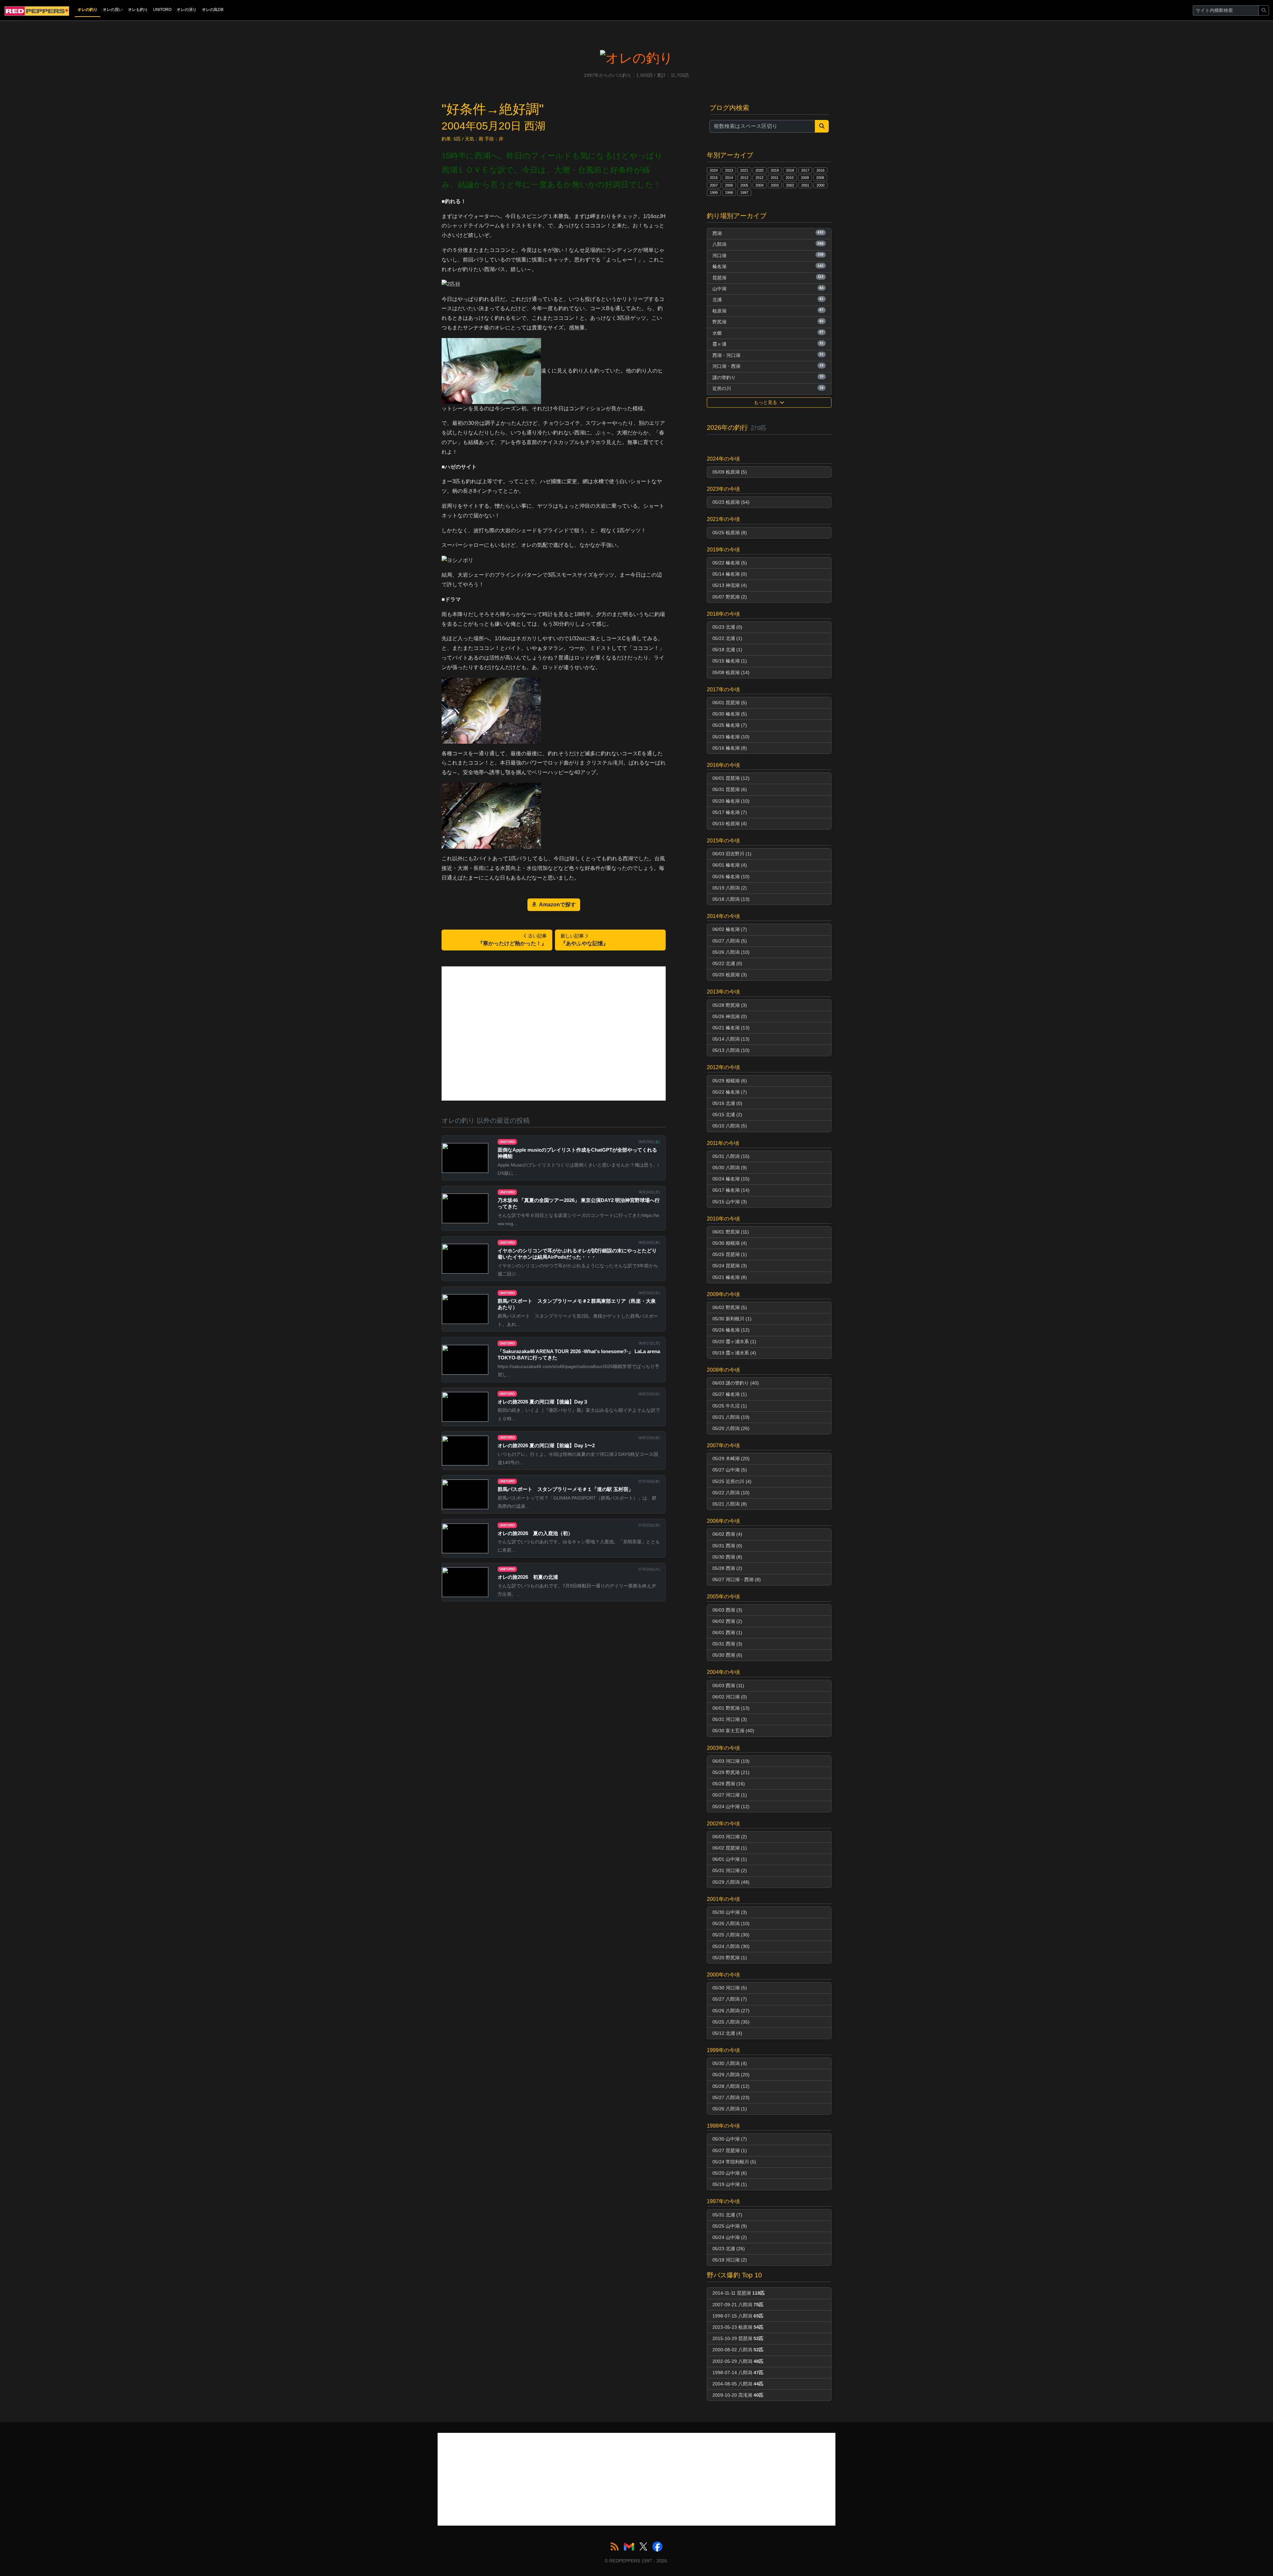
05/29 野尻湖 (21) (731, 1772)
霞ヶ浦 (768, 344)
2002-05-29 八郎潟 (738, 2361)
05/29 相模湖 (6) (730, 1081)
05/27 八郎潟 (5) (730, 941)
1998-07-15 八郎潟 (738, 2316)
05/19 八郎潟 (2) (730, 888)
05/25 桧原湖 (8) (730, 533)
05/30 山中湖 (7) (730, 2139)
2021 (744, 170)
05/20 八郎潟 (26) (731, 1428)
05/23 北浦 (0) (727, 627)
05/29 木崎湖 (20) (731, 1459)
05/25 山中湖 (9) (730, 2226)
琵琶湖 (768, 277)
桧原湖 (768, 311)
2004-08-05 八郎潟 (738, 2384)
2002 (790, 185)
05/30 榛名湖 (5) (730, 714)
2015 (714, 178)
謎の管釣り (768, 377)
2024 (714, 170)
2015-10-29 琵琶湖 (738, 2338)
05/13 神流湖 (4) (730, 585)
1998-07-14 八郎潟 (738, 2373)
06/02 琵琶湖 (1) (730, 1848)
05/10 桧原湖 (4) (730, 824)
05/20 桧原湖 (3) (730, 975)
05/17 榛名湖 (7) (730, 812)
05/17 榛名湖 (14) (731, 1190)
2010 (790, 178)
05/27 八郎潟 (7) (730, 1999)
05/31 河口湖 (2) (730, 1870)
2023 (729, 170)
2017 (805, 170)
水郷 (768, 333)
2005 (744, 185)
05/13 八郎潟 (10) (731, 1050)
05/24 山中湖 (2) (730, 2237)
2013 (744, 178)
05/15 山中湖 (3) (730, 1202)
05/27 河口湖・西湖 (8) (737, 1579)
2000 (820, 185)
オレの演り (187, 10)
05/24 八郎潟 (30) (731, 1946)
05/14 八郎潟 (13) (731, 1039)
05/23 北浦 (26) (729, 2249)
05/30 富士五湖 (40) (733, 1731)
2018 (790, 170)
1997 (744, 193)
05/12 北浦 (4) (727, 2033)
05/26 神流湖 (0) (730, 1016)
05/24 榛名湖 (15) (731, 1179)
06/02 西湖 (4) (727, 1534)
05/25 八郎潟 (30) (731, 1935)
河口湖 (768, 255)
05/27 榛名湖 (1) (730, 1394)
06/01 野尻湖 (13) (731, 1708)
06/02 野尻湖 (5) (730, 1307)
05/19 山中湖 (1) (730, 2184)
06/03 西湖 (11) (728, 1686)
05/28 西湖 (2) (727, 1568)
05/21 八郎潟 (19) (731, 1417)
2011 (775, 178)
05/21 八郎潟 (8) (730, 1504)
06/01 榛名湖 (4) (730, 865)
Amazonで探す (557, 905)
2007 (714, 185)
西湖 (768, 233)
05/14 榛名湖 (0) (730, 574)
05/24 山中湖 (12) (731, 1806)
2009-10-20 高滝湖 (738, 2395)
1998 (729, 193)
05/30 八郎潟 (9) (730, 1168)
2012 (759, 178)
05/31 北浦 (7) (727, 2215)
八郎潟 (768, 244)
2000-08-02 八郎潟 (738, 2350)
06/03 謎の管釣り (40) (736, 1383)
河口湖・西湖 (768, 366)
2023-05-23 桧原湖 (738, 2327)
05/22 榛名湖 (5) (730, 563)
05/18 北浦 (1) (727, 650)
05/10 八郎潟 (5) (730, 1126)
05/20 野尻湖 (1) (730, 1958)
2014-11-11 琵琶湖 (739, 2293)
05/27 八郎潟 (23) (731, 2097)
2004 (759, 185)
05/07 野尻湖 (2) (730, 597)
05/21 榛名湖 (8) (730, 1277)
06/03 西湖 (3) (727, 1610)
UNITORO (162, 10)
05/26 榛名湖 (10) (731, 877)
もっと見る (766, 402)
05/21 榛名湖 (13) (731, 1028)
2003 (775, 185)
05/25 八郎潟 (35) (731, 2022)
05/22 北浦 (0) (727, 963)
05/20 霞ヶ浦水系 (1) (734, 1342)
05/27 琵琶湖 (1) (730, 2150)
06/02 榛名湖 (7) (730, 929)
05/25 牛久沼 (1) (730, 1406)
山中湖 (768, 289)
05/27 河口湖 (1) (730, 1795)
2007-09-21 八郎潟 (738, 2305)
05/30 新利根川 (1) (732, 1319)
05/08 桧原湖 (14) (731, 672)
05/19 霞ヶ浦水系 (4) (734, 1353)
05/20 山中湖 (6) (730, 2173)
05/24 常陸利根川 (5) (734, 2162)
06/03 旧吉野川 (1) (732, 854)
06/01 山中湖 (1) (730, 1859)
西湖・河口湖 (768, 355)
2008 (820, 178)
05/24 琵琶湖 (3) (730, 1266)
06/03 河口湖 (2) (730, 1837)
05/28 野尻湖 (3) (730, 1005)
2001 (805, 185)
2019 (775, 170)
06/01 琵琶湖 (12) (731, 778)
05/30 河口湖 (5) (730, 1988)
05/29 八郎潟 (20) (731, 2075)
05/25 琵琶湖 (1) (730, 1254)
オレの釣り (88, 10)
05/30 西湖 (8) (727, 1557)
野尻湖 (768, 322)
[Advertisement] (554, 1033)
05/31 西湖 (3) (727, 1644)
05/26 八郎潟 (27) (731, 2011)
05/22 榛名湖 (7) (730, 1092)
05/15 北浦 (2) (727, 1115)
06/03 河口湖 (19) (731, 1761)
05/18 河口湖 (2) (730, 2260)
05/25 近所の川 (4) (732, 1481)
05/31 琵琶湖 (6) (730, 789)
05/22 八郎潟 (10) (731, 1493)
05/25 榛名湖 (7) (730, 725)
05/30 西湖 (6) (727, 1655)
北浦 (768, 300)
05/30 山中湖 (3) (730, 1912)
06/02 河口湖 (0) (730, 1697)
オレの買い (113, 10)
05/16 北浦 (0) (727, 1103)
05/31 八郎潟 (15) (731, 1156)
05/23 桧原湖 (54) (731, 502)
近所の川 (768, 388)
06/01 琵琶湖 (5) (730, 703)
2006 (729, 185)
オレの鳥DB (213, 10)
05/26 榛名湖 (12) (731, 1330)
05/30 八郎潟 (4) (730, 2063)
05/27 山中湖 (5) (730, 1470)
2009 (805, 178)
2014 (729, 178)
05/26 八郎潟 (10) (731, 952)
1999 (714, 193)
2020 (759, 170)
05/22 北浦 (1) (727, 638)
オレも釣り (138, 10)
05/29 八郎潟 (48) (731, 1882)
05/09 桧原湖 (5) (730, 472)
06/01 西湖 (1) (727, 1632)
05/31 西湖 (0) (727, 1546)
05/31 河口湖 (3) (730, 1719)
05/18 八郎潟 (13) (731, 899)
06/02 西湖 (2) (727, 1621)
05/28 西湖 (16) (729, 1784)
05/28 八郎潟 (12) (731, 2086)
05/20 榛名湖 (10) (731, 801)
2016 (820, 170)
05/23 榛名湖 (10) (731, 737)
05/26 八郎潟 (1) (730, 2109)
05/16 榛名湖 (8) (730, 748)
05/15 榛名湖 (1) (730, 661)
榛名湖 (768, 266)
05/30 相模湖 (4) (730, 1243)
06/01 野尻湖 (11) (731, 1232)
